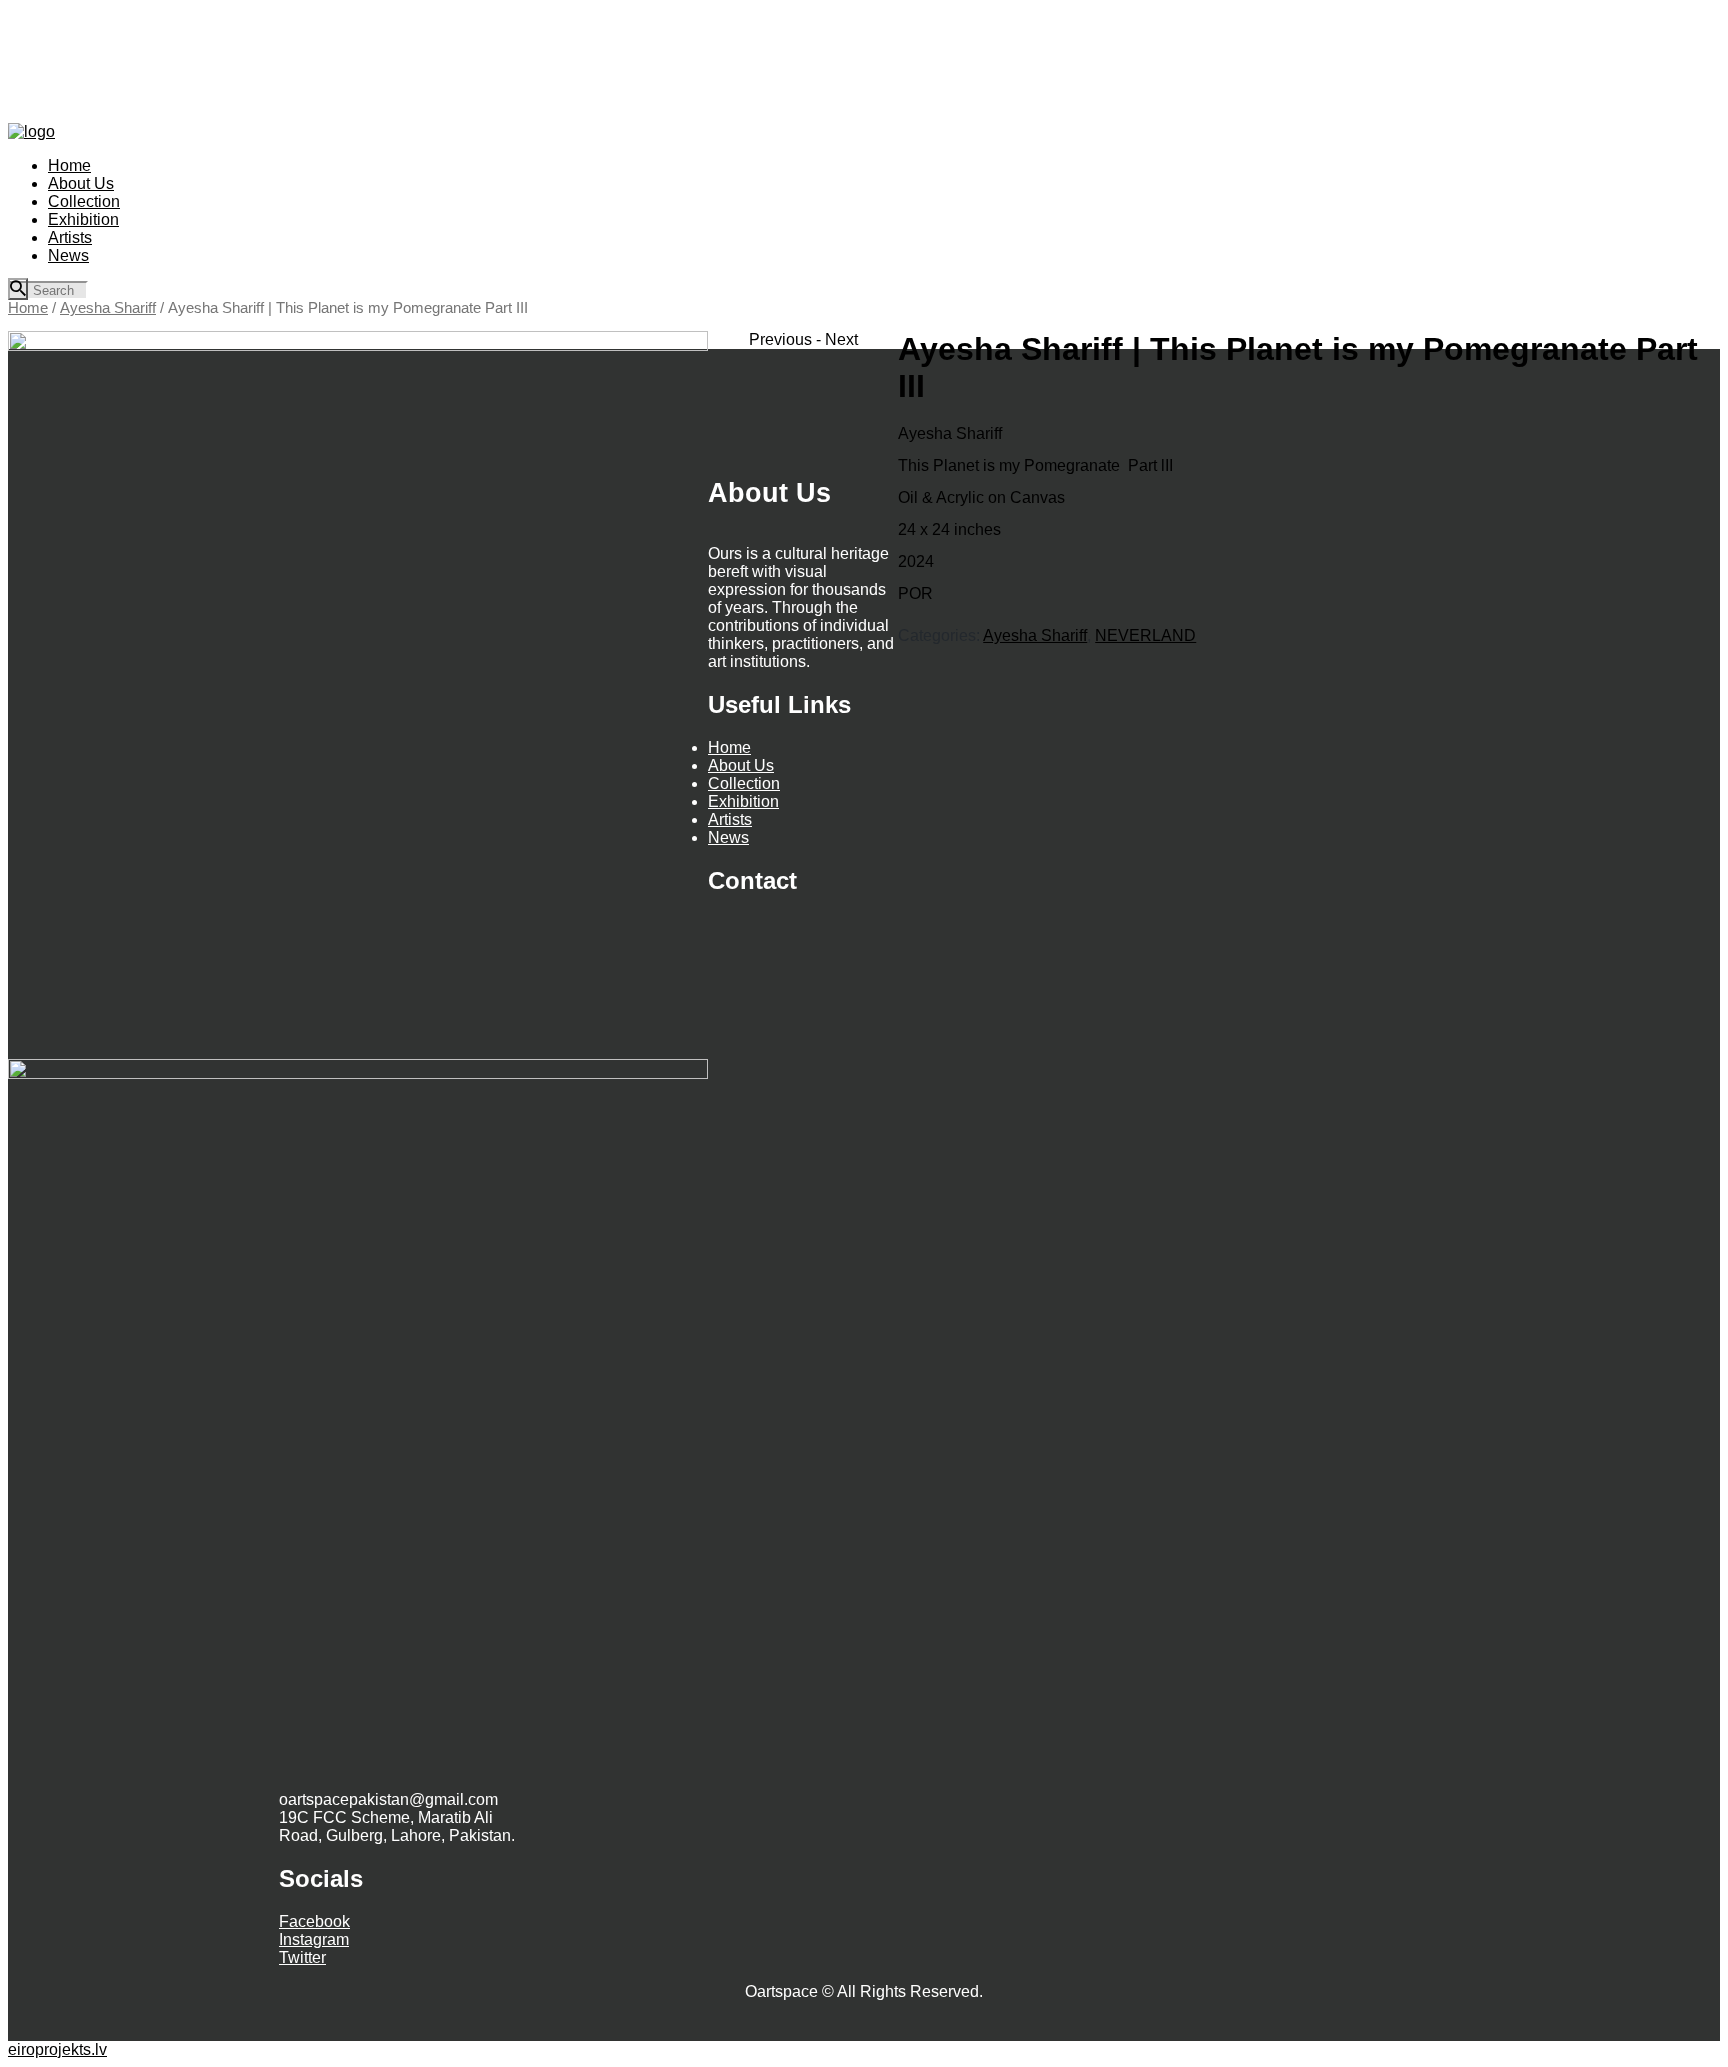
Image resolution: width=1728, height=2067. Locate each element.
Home (28, 308)
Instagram (314, 1939)
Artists (730, 819)
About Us (741, 765)
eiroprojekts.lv (57, 2049)
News (728, 837)
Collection (744, 783)
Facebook (314, 1921)
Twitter (302, 1957)
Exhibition (743, 801)
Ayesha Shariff (108, 308)
